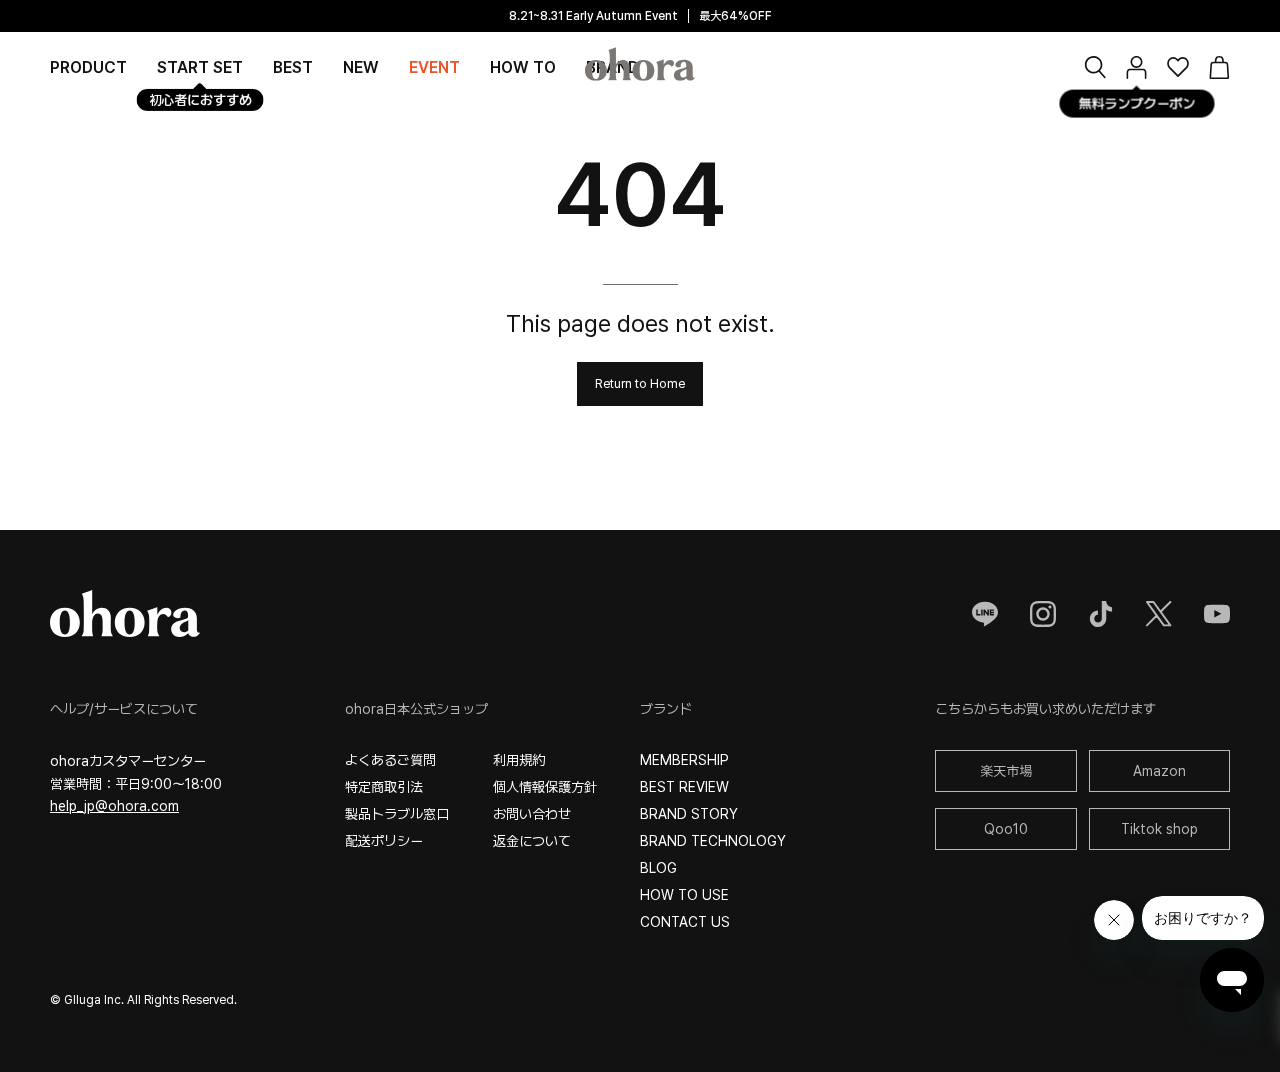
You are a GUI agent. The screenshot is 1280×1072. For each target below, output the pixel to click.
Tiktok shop (1159, 829)
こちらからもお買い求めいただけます (1045, 709)
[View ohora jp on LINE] (985, 614)
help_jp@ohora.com (114, 806)
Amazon (1159, 771)
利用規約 (519, 760)
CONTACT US (685, 922)
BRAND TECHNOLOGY (713, 841)
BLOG (658, 868)
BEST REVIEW (684, 787)
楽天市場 (1006, 771)
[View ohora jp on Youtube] (1217, 614)
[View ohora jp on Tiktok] (1101, 614)
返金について (532, 841)
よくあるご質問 (390, 760)
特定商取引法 (384, 787)
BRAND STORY (689, 814)
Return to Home (640, 383)
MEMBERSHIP (684, 760)
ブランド (666, 709)
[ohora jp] (640, 64)
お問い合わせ (532, 814)
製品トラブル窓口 (397, 814)
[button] (1095, 67)
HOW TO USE (684, 895)
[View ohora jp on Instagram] (1043, 614)
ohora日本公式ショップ (416, 709)
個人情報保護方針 (545, 787)
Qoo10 (1006, 829)
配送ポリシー (384, 841)
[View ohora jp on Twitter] (1159, 614)
